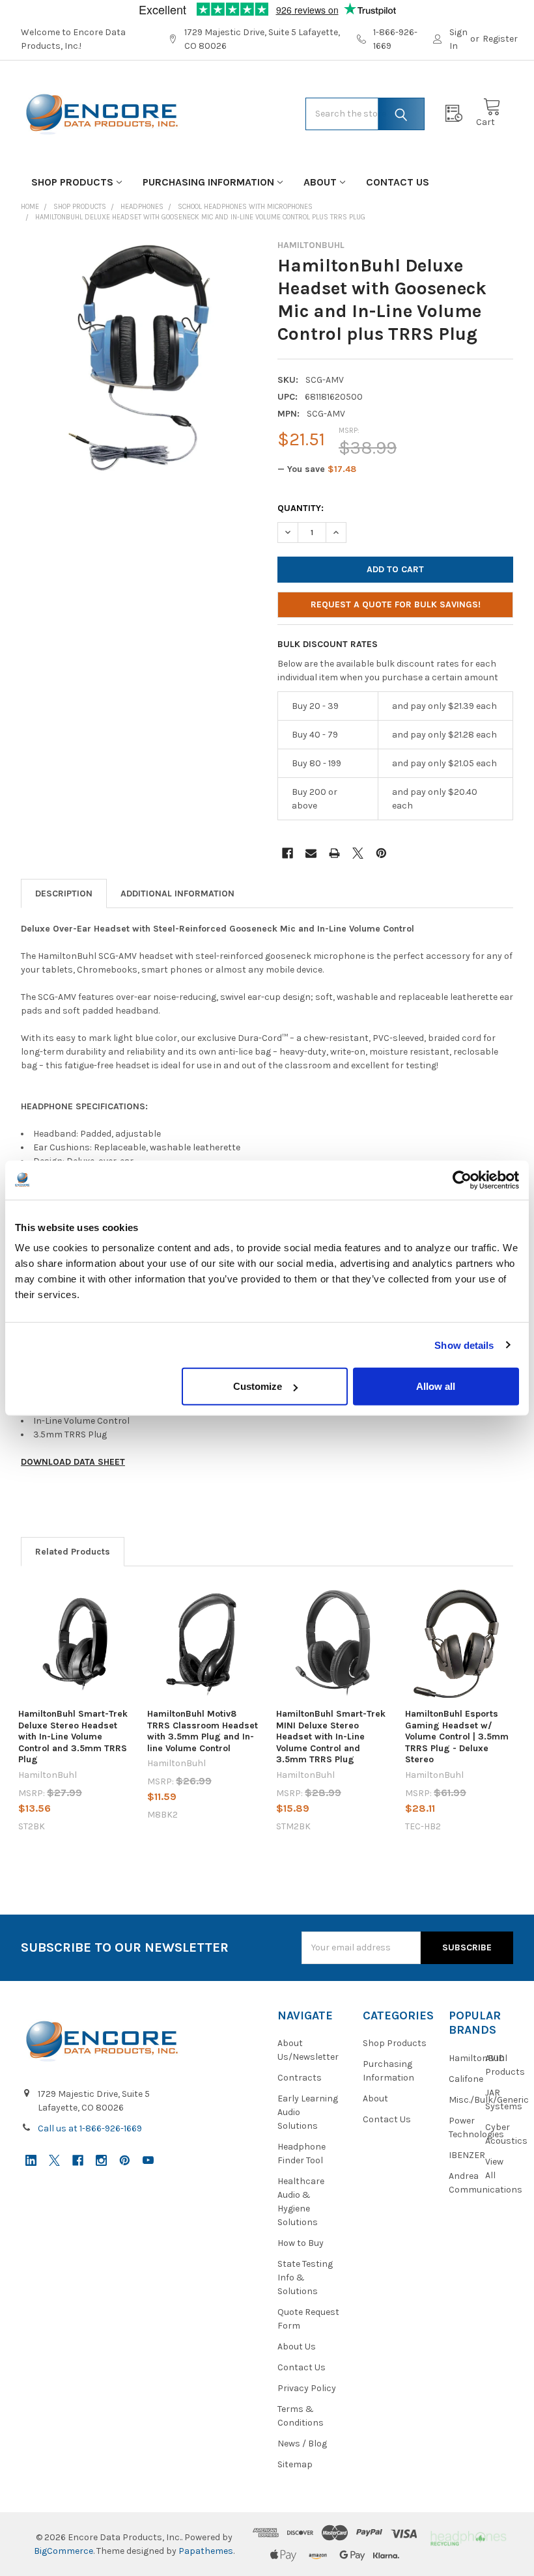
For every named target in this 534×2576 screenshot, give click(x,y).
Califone (466, 2079)
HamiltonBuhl (478, 2058)
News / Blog (302, 2444)
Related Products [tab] (73, 1552)
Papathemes (206, 2551)
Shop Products (72, 182)
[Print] (334, 853)
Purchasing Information (208, 182)
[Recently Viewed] (457, 114)
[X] (358, 853)
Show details (464, 1345)
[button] (468, 2537)
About (320, 182)
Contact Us (398, 182)
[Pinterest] (381, 853)
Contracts (300, 2078)
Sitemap (295, 2464)
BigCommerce (63, 2551)
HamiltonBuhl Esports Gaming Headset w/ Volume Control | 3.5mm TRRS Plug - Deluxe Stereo (457, 1737)
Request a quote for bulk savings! (396, 604)
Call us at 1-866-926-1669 (90, 2128)
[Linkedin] (31, 2160)
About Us (297, 2347)
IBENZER (467, 2155)
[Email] (311, 853)
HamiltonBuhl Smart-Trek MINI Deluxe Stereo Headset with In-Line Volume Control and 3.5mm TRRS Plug (331, 1737)
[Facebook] (288, 853)
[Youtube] (148, 2160)
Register (500, 39)
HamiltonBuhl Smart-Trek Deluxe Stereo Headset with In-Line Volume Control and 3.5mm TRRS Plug (73, 1737)
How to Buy (301, 2243)
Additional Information (177, 893)
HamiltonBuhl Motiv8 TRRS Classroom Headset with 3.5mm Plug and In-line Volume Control (203, 1731)
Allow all (436, 1386)
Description (64, 893)
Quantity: (301, 508)
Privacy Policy (307, 2388)
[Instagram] (101, 2160)
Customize (258, 1386)
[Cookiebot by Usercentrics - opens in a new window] (462, 1180)
